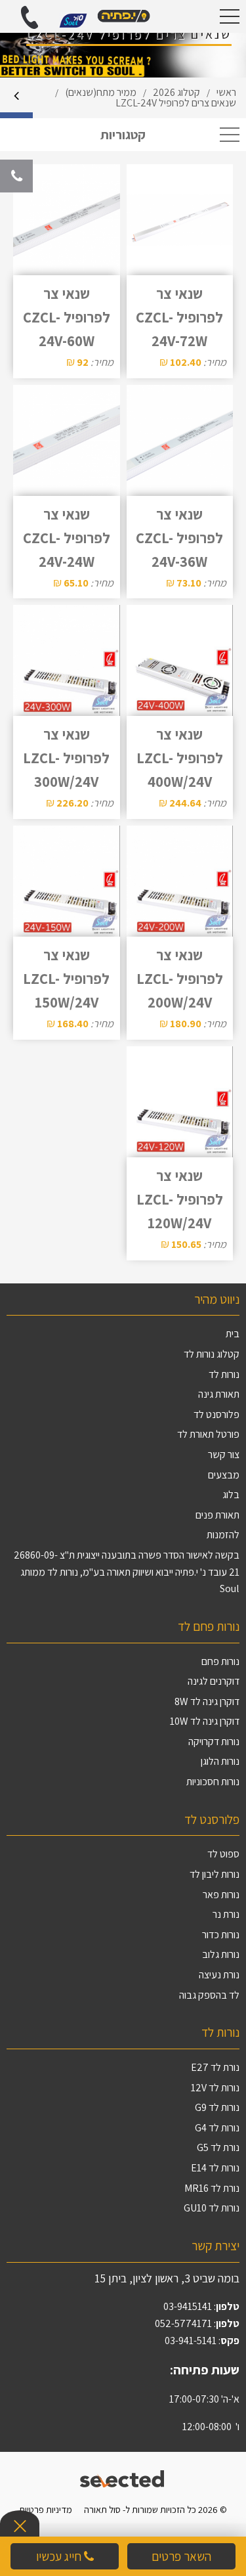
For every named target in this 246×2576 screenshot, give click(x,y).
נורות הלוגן (220, 1761)
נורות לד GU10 (212, 2208)
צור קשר (224, 1455)
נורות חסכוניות (213, 1782)
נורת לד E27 (215, 2067)
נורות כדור (221, 1935)
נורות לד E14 (215, 2168)
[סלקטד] (123, 2477)
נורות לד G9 (217, 2107)
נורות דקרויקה (214, 1742)
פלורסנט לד (216, 1414)
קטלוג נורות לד (212, 1354)
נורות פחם (220, 1661)
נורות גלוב (221, 1954)
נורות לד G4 (217, 2128)
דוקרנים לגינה (214, 1681)
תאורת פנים (217, 1515)
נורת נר (226, 1914)
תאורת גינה (219, 1394)
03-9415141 (188, 2306)
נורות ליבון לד (215, 1874)
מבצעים (224, 1475)
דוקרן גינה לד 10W (205, 1721)
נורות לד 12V (215, 2088)
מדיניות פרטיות (46, 2509)
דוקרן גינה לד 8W (207, 1701)
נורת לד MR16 (212, 2188)
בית (233, 1334)
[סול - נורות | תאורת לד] (123, 16)
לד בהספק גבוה (209, 1995)
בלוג (231, 1495)
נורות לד (224, 1374)
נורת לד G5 (218, 2147)
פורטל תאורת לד (208, 1434)
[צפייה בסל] (73, 19)
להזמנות (223, 1535)
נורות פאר (221, 1895)
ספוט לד (223, 1854)
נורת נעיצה (219, 1975)
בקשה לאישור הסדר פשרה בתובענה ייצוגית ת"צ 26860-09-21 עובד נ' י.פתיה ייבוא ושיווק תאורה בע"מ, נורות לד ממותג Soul (127, 1572)
